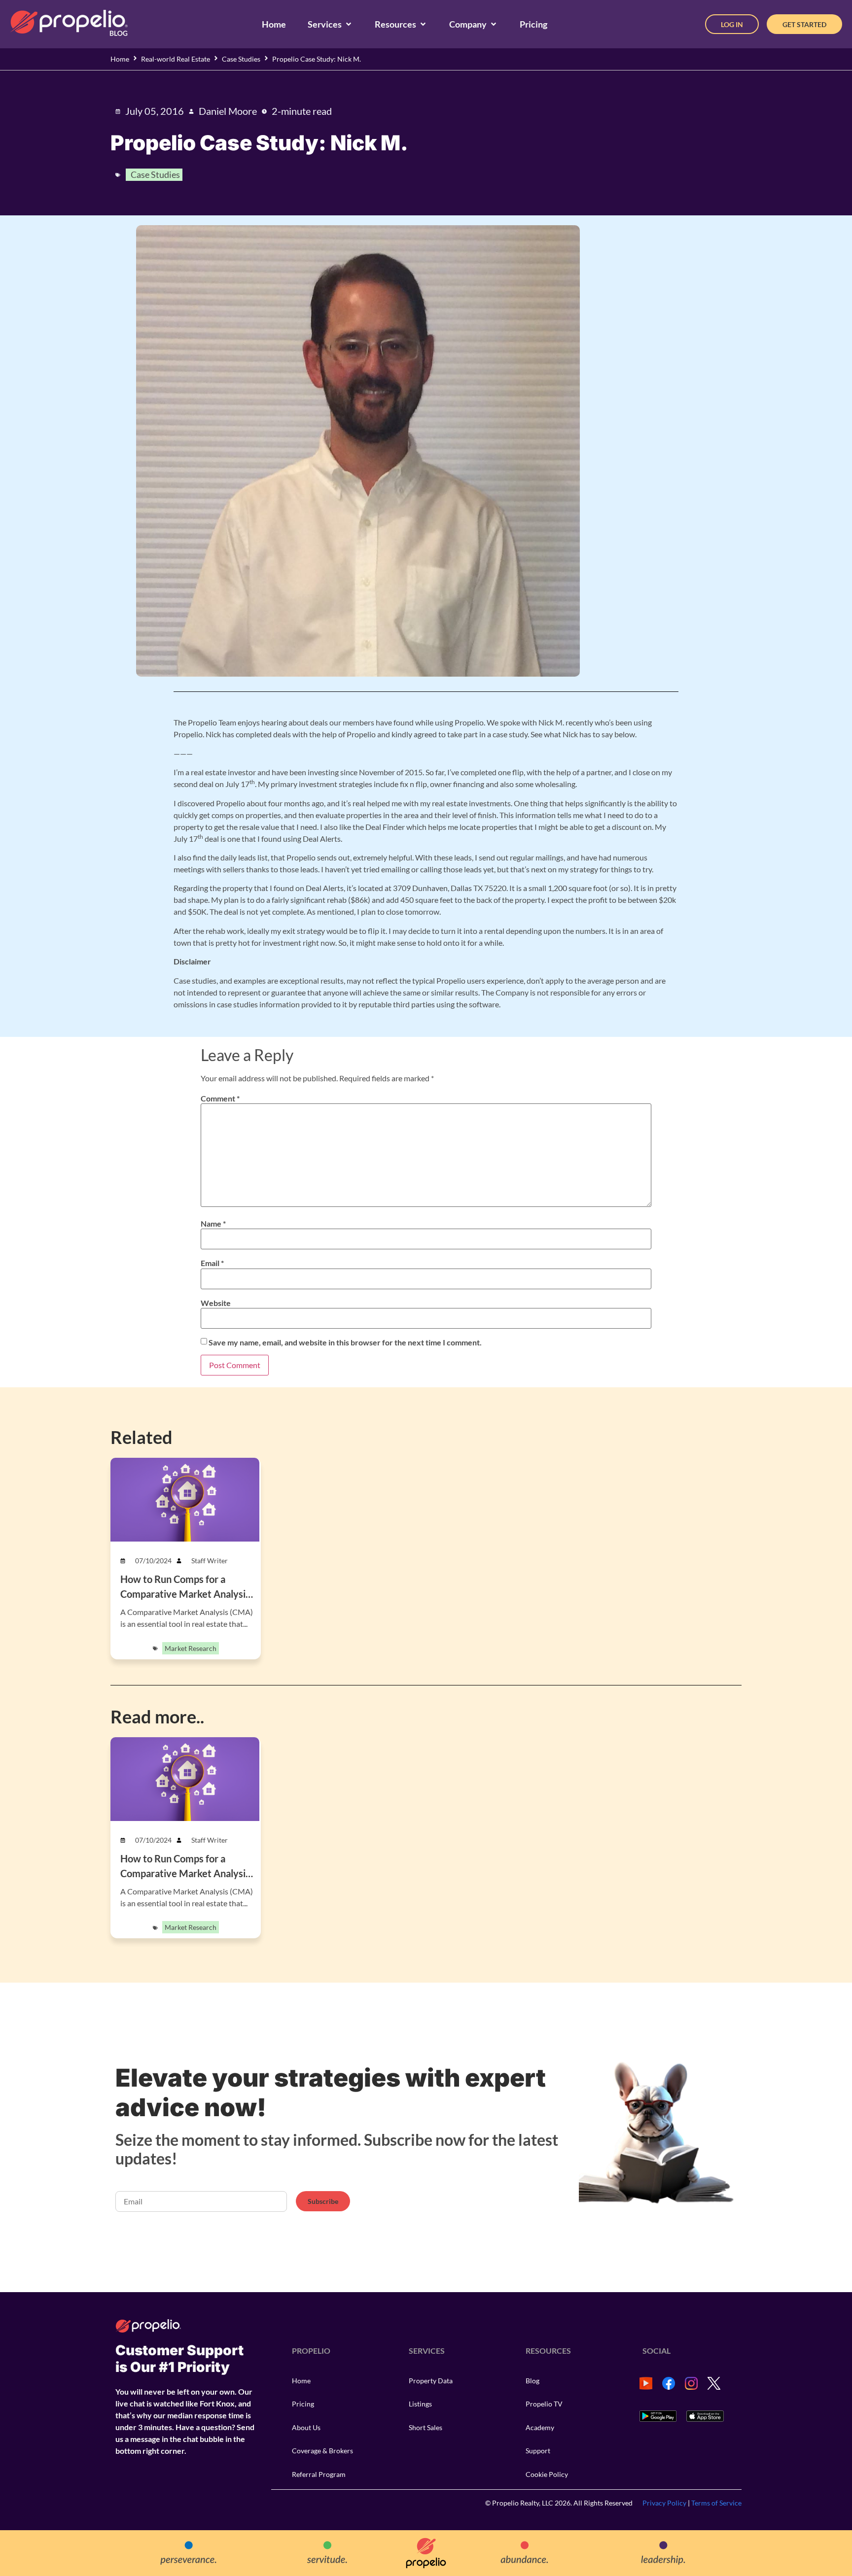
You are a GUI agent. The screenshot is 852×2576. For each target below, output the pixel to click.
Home (120, 59)
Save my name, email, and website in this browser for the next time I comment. (345, 1342)
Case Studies (241, 59)
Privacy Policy (664, 2503)
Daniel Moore (228, 111)
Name (213, 1224)
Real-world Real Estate (176, 59)
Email (212, 1263)
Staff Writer (210, 1561)
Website (216, 1303)
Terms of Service (716, 2503)
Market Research (191, 1648)
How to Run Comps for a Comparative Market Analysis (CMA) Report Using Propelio (185, 1594)
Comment (220, 1099)
